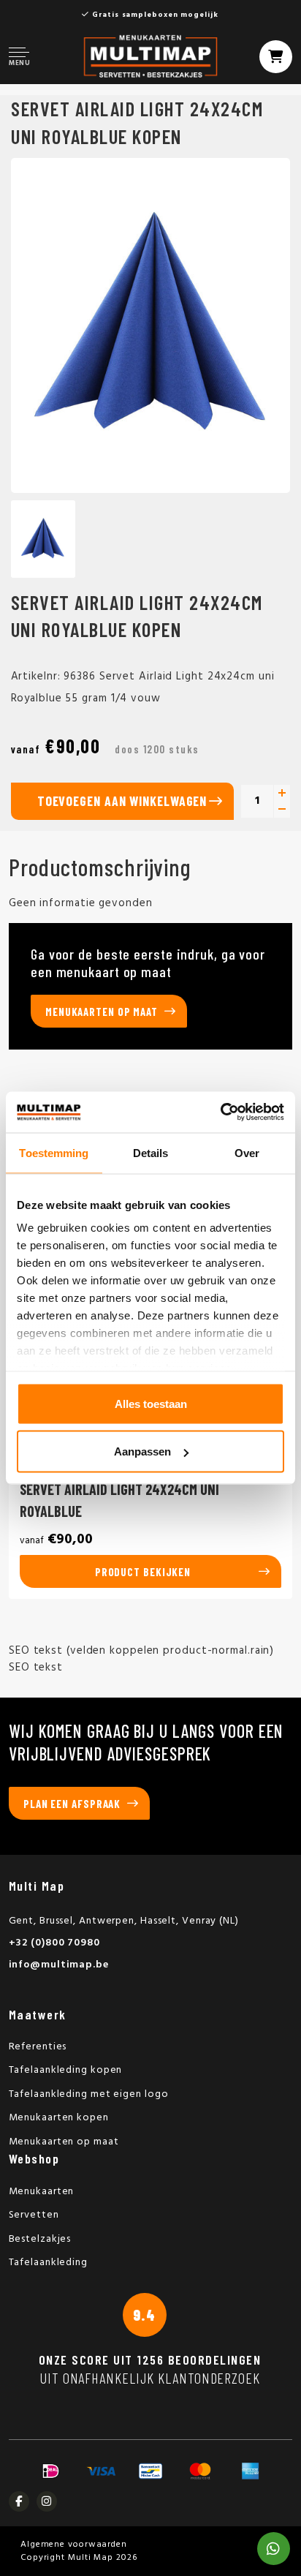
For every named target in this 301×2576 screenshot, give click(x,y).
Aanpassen (142, 1451)
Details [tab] (151, 1152)
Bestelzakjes (40, 2239)
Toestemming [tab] (54, 1152)
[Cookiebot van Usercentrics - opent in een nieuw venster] (220, 1112)
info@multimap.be (59, 1965)
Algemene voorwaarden (74, 2545)
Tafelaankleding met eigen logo (89, 2094)
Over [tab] (247, 1152)
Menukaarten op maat (102, 1012)
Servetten (34, 2215)
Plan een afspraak (72, 1804)
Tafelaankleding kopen (66, 2070)
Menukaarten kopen (59, 2118)
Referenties (38, 2047)
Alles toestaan (151, 1403)
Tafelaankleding (49, 2263)
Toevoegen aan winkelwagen (122, 801)
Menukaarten (42, 2192)
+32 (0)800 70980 (54, 1943)
